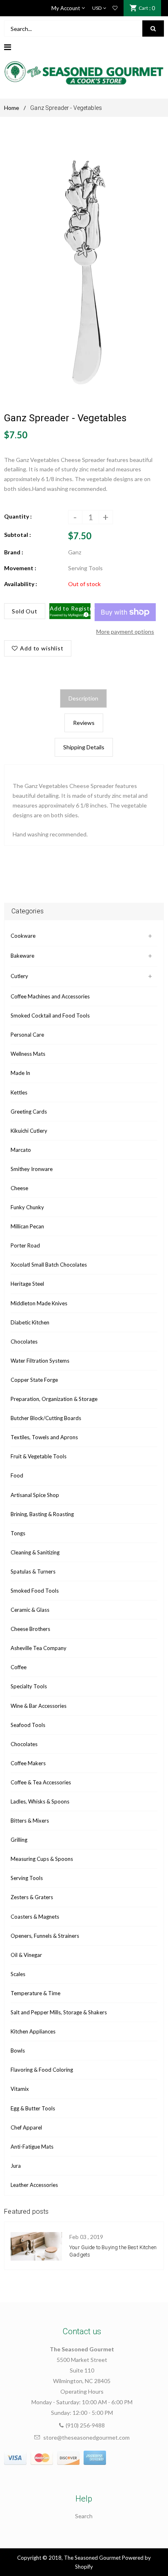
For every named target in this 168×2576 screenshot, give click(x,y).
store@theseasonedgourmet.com (86, 2437)
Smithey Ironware (32, 1169)
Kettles (19, 1092)
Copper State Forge (34, 1380)
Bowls (18, 2051)
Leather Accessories (34, 2185)
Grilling (19, 1840)
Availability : (21, 584)
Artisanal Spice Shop (35, 1495)
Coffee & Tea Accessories (41, 1782)
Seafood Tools (28, 1725)
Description (83, 698)
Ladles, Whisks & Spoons (40, 1801)
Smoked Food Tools (35, 1591)
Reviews (84, 723)
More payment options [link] (125, 631)
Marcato (21, 1150)
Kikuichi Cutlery (29, 1131)
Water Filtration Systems (40, 1361)
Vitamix (20, 2089)
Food (17, 1475)
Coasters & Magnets (35, 1917)
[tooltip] (85, 613)
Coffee (19, 1667)
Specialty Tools (29, 1686)
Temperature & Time (35, 1993)
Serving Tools (27, 1878)
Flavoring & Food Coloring (42, 2070)
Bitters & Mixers (30, 1821)
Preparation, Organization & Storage (54, 1399)
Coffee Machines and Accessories (50, 996)
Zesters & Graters (32, 1897)
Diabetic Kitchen (30, 1322)
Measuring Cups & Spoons (42, 1859)
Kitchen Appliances (33, 2031)
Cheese (19, 1188)
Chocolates (24, 1342)
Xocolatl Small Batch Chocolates (49, 1265)
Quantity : (18, 516)
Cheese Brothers (30, 1629)
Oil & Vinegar (26, 1955)
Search (84, 2516)
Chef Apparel (26, 2127)
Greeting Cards (29, 1112)
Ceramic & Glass (30, 1610)
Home (12, 108)
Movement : (20, 568)
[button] (70, 611)
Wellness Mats (28, 1054)
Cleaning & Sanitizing (35, 1552)
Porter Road (25, 1245)
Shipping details (84, 747)
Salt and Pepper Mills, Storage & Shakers (59, 2012)
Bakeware (22, 956)
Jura (16, 2166)
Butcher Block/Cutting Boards (46, 1418)
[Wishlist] (115, 8)
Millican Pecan (27, 1226)
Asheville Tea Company (39, 1648)
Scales (18, 1974)
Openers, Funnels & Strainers (45, 1936)
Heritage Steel (27, 1284)
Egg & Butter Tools (33, 2108)
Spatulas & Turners (33, 1571)
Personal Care (27, 1035)
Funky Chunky (27, 1207)
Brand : (14, 552)
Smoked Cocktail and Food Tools (50, 1016)
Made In (20, 1073)
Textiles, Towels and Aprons (44, 1437)
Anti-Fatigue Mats (32, 2147)
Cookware (23, 936)
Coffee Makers (28, 1763)
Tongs (18, 1533)
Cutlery (19, 976)
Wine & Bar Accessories (39, 1706)
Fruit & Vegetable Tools (39, 1456)
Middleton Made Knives (39, 1303)
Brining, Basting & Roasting (42, 1514)
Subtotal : (18, 535)
